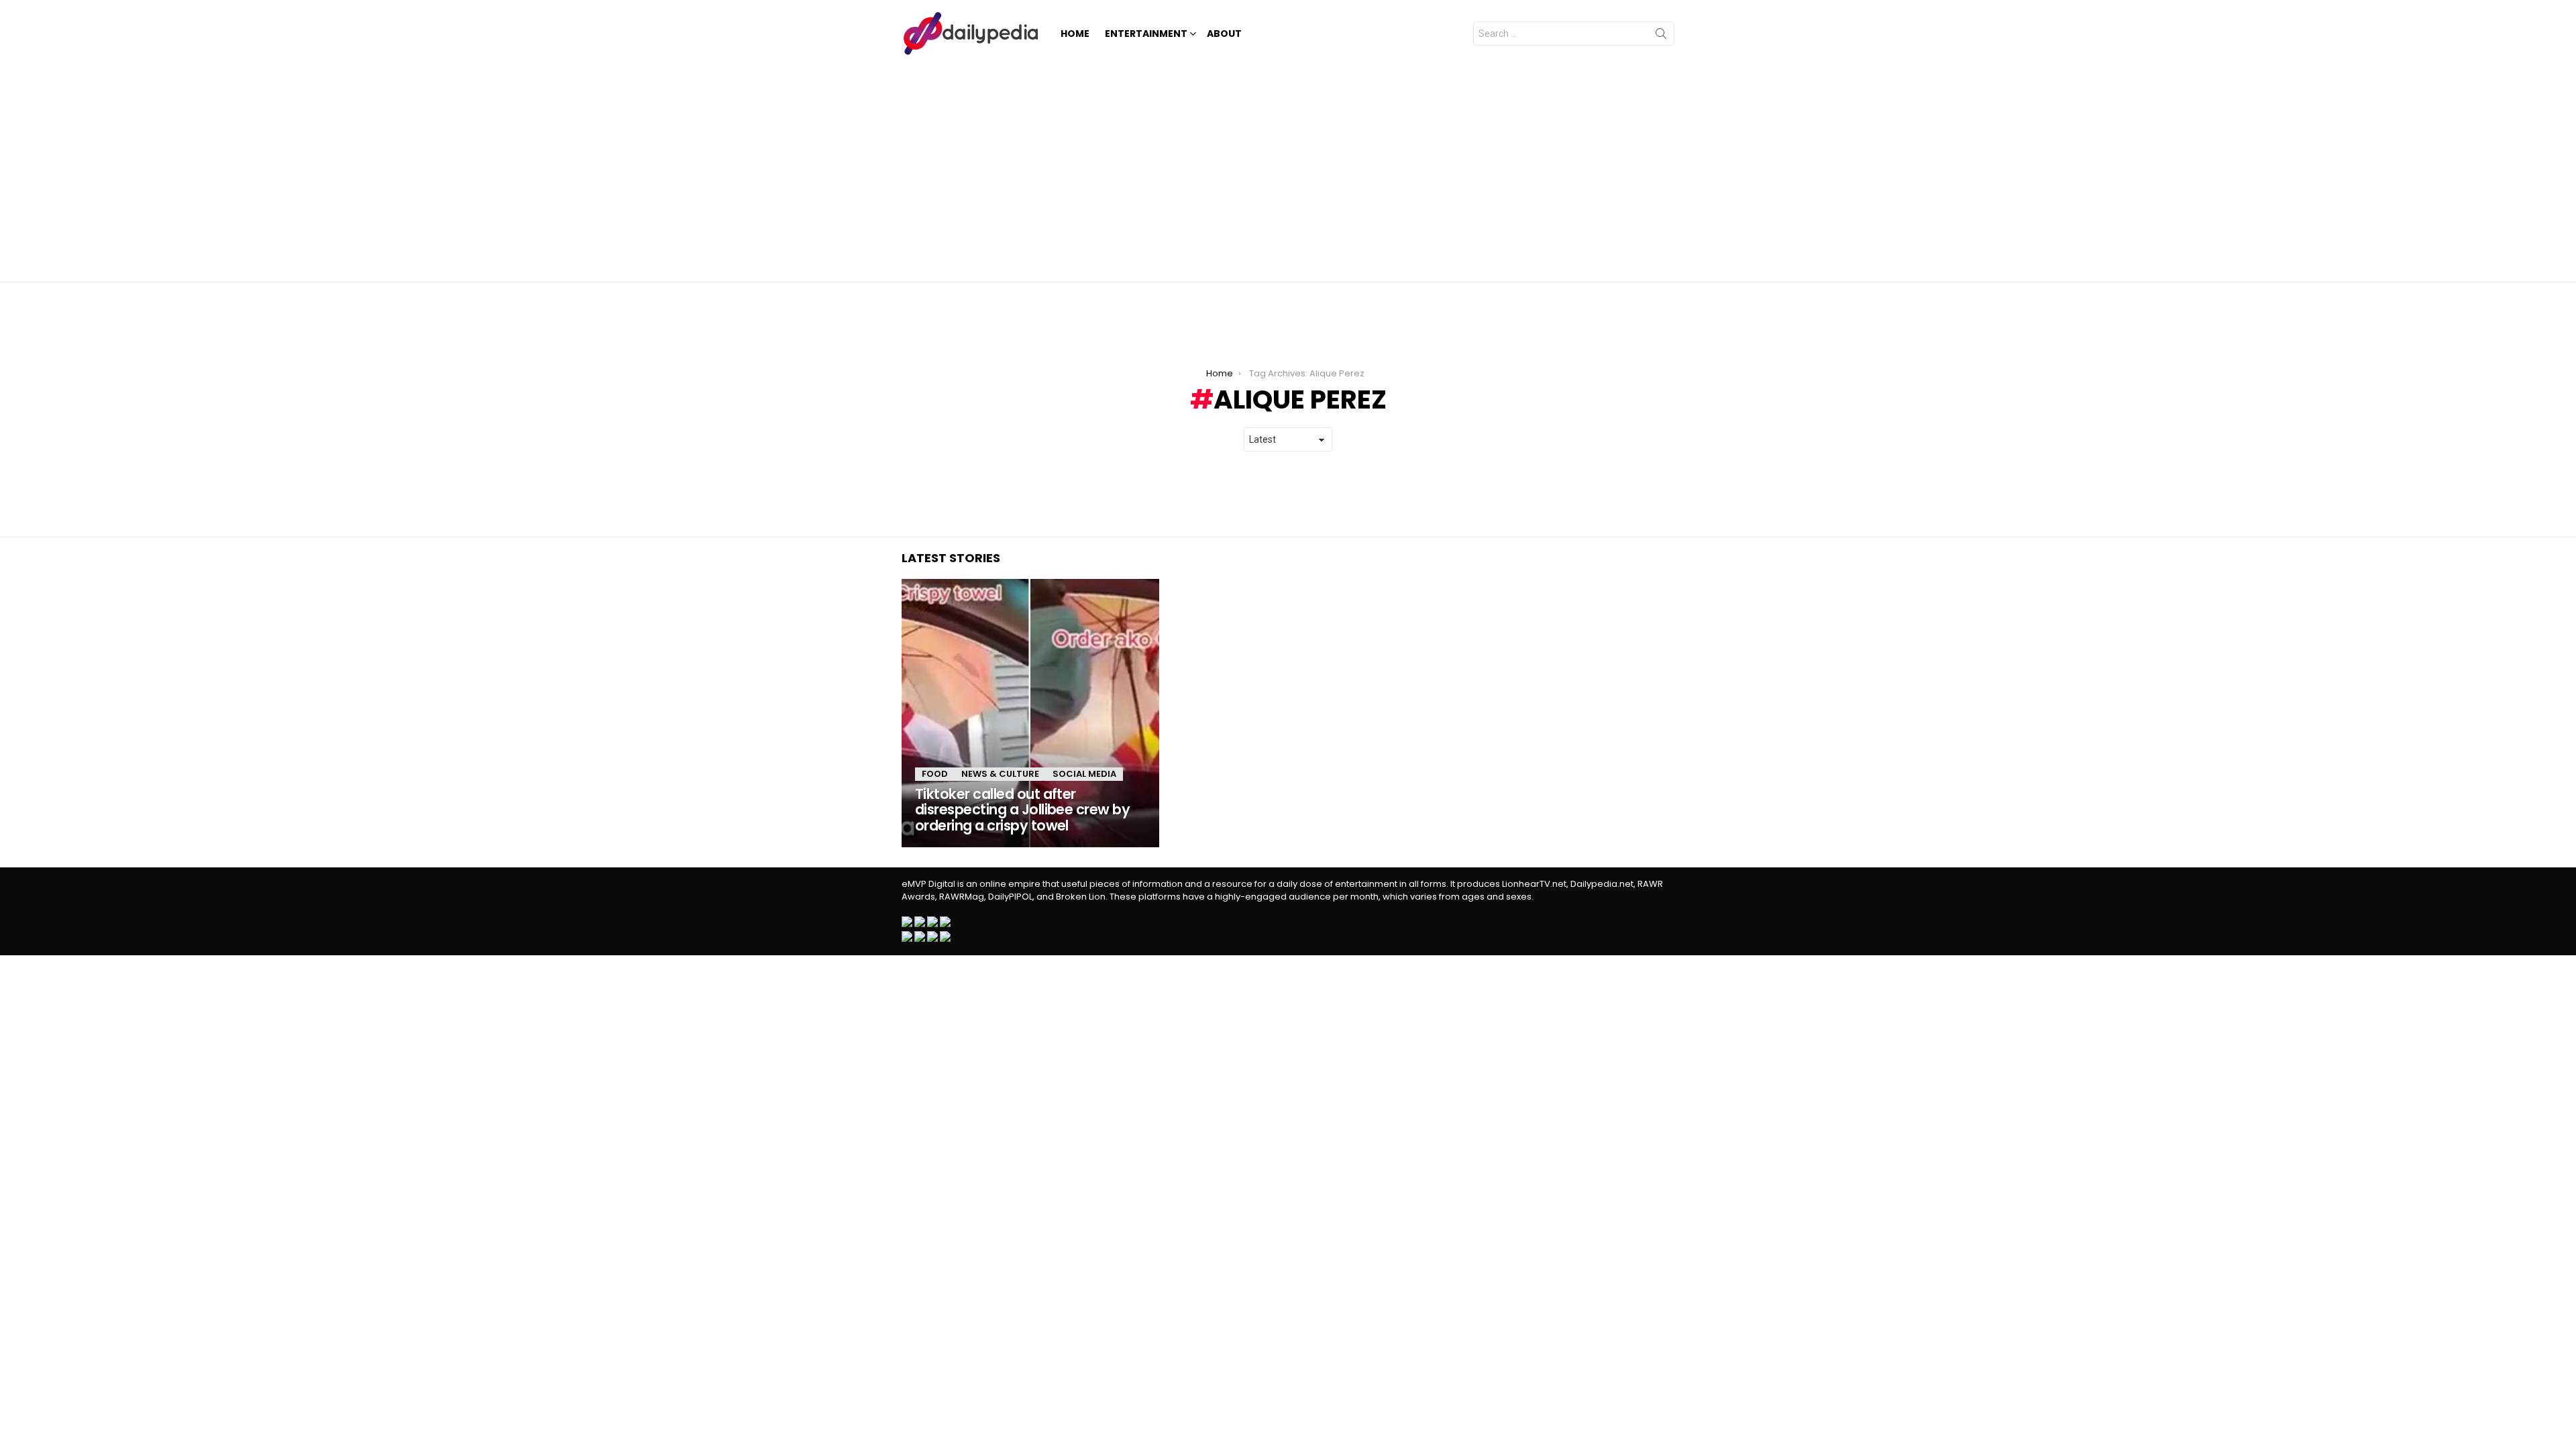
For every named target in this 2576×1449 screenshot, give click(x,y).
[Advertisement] (1288, 168)
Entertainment (1146, 34)
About (1224, 34)
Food (935, 774)
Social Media (1084, 774)
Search (1661, 36)
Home (1075, 34)
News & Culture (1000, 774)
